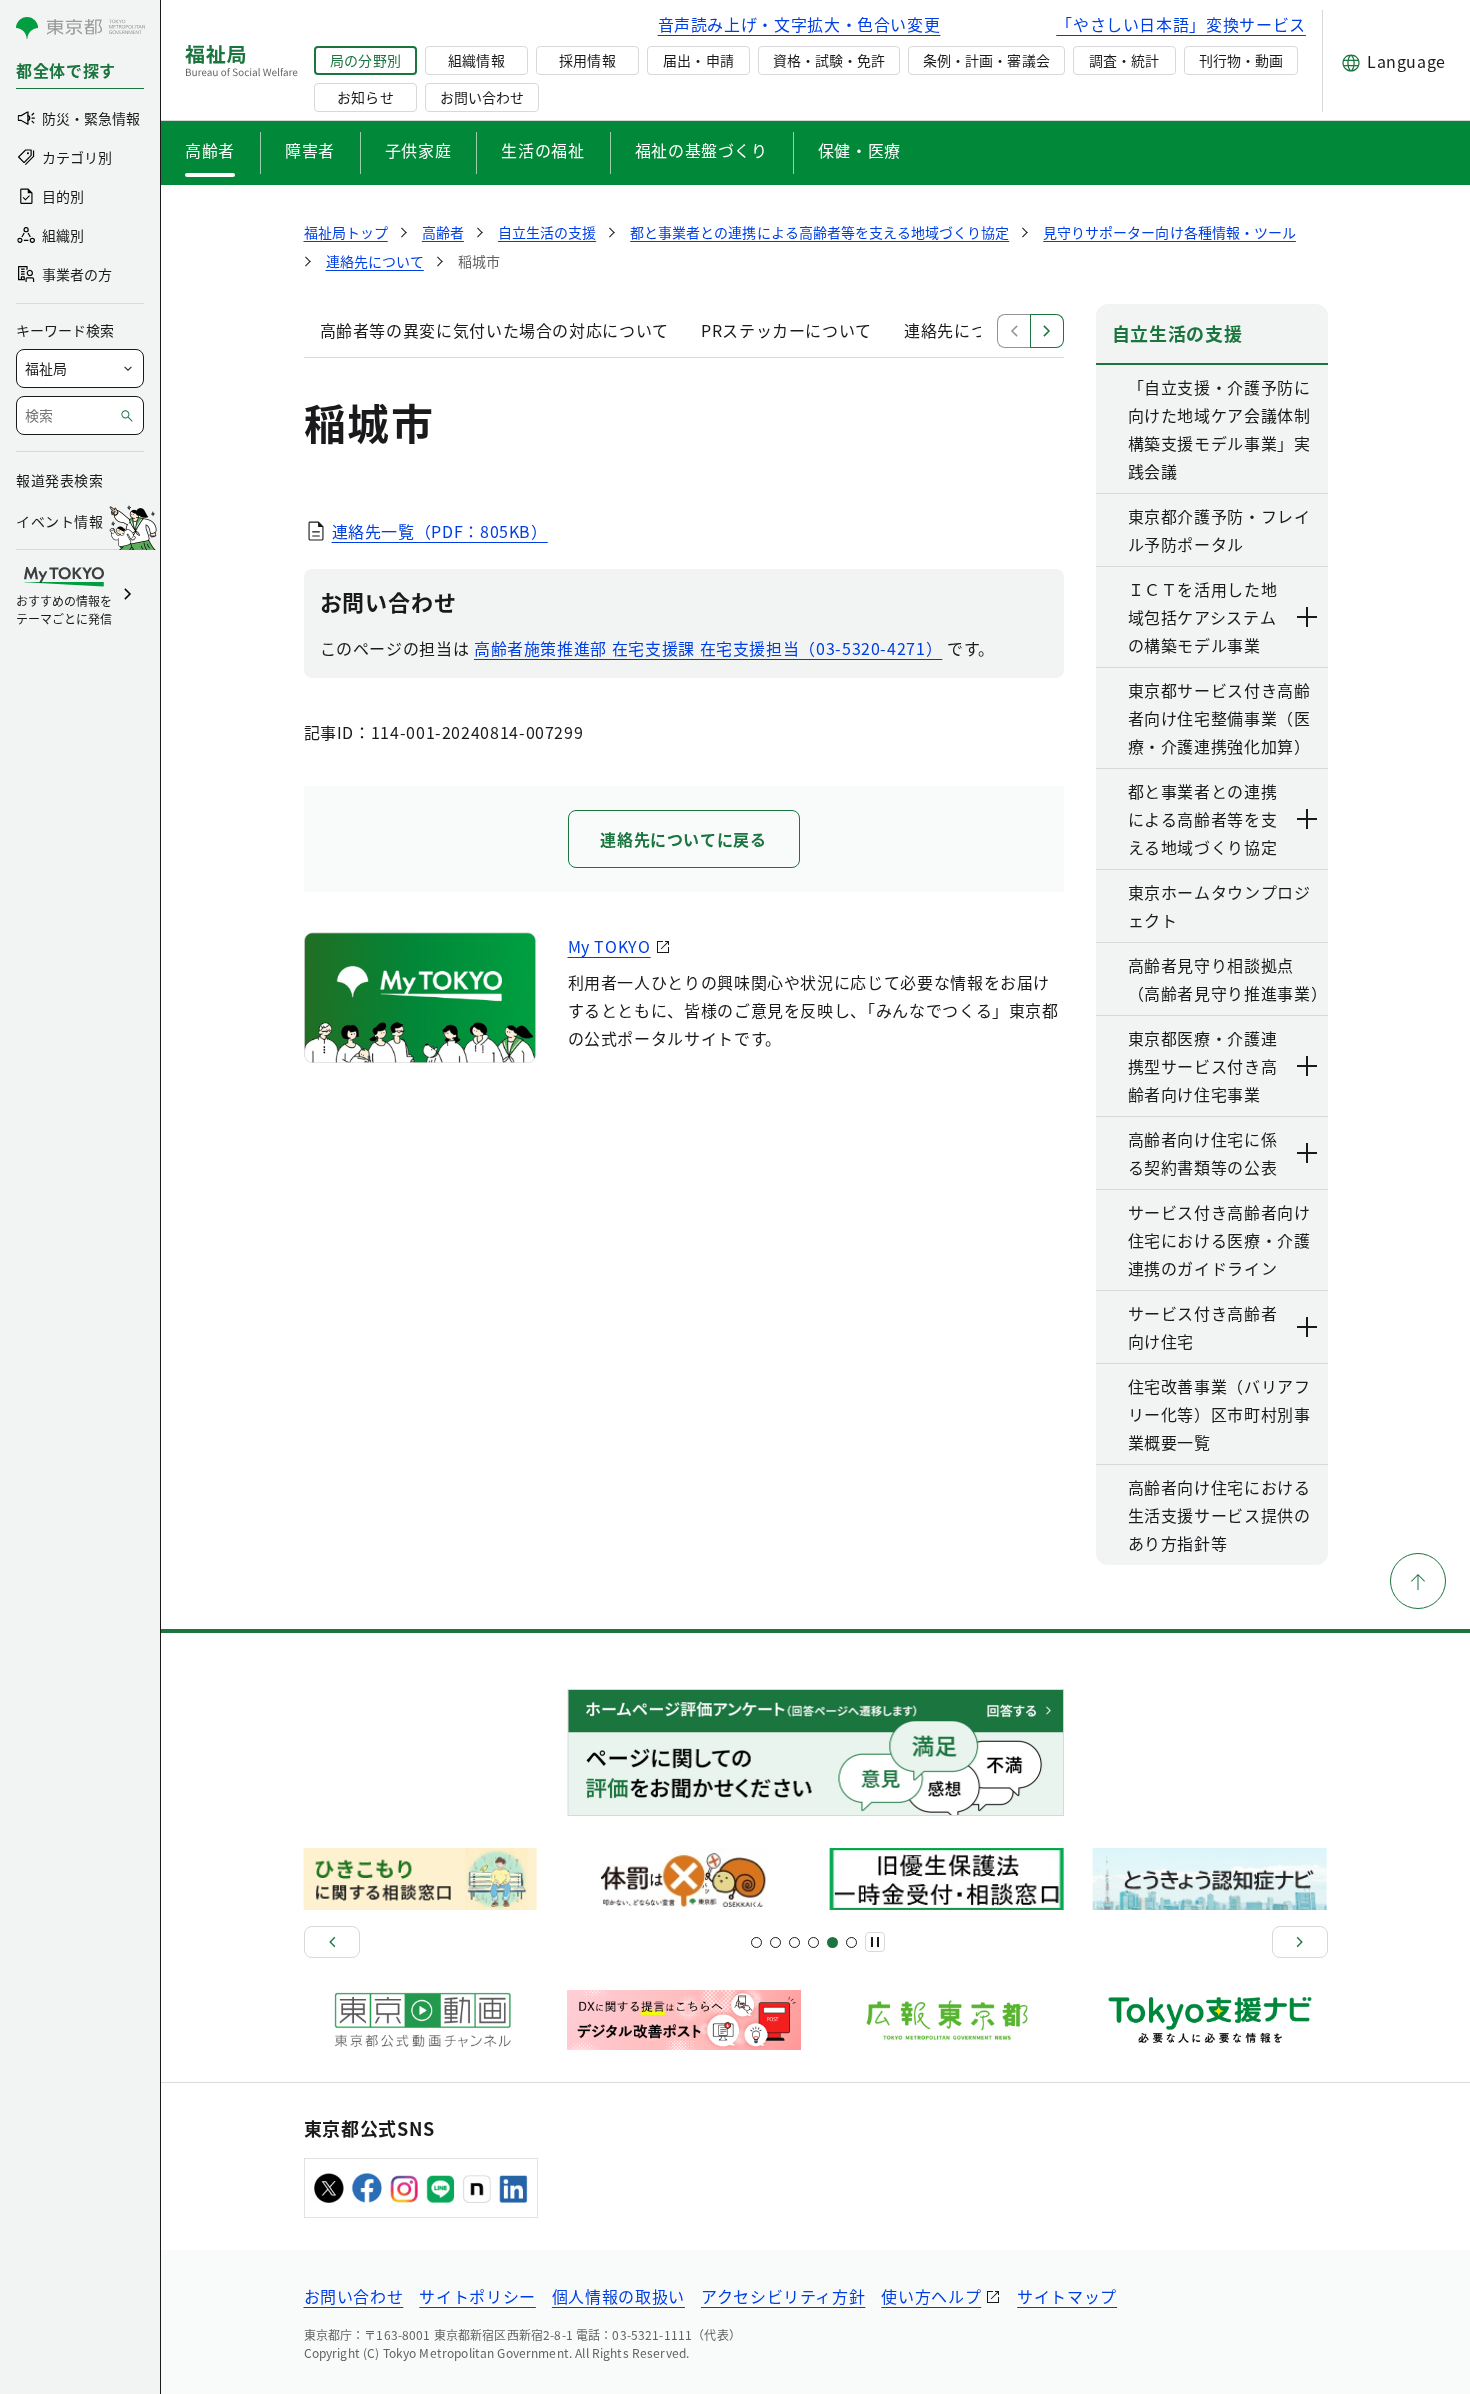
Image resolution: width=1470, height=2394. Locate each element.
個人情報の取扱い (618, 2296)
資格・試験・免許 (829, 60)
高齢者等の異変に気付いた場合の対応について (494, 330)
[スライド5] (775, 1942)
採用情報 (587, 60)
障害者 (310, 150)
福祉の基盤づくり (701, 150)
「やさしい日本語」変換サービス (1181, 24)
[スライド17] (832, 1942)
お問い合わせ (482, 97)
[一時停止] (875, 1942)
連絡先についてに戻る (683, 839)
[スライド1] (756, 1942)
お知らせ (365, 97)
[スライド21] (851, 1942)
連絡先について (962, 330)
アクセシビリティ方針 (783, 2296)
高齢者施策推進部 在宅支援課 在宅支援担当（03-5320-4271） (708, 648)
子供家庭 (418, 150)
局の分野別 (365, 60)
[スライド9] (794, 1942)
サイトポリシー (477, 2296)
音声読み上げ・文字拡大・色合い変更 (799, 24)
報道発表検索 (59, 480)
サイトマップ (1067, 2296)
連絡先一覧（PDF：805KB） (440, 531)
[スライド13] (813, 1942)
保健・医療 (859, 150)
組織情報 (476, 60)
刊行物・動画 (1241, 60)
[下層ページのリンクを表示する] (1308, 617)
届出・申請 (698, 60)
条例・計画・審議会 (986, 60)
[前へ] (332, 1942)
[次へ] (1300, 1942)
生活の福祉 (542, 150)
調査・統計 (1124, 60)
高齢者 (210, 150)
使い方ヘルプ (931, 2296)
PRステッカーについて (786, 330)
